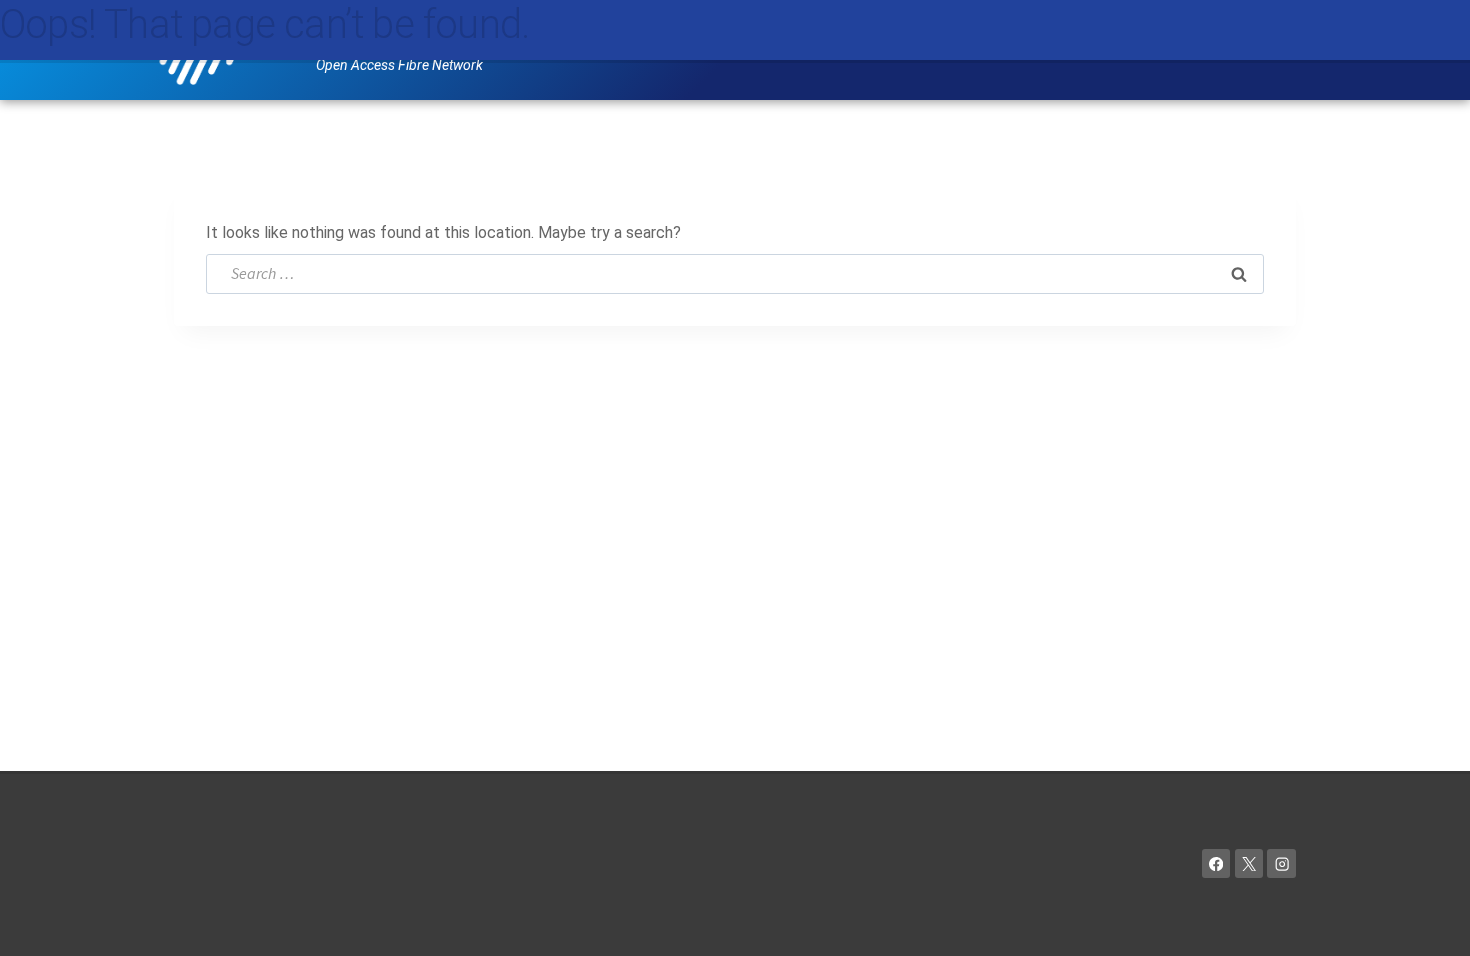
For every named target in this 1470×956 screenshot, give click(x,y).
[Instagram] (1281, 863)
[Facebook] (1216, 863)
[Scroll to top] (1425, 921)
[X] (1249, 863)
